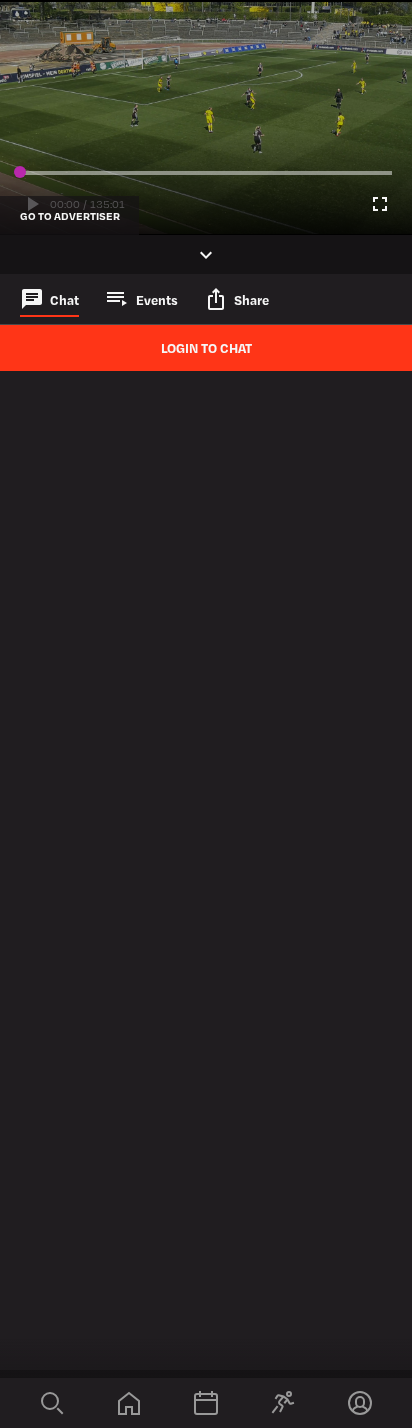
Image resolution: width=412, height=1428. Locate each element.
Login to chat (206, 347)
